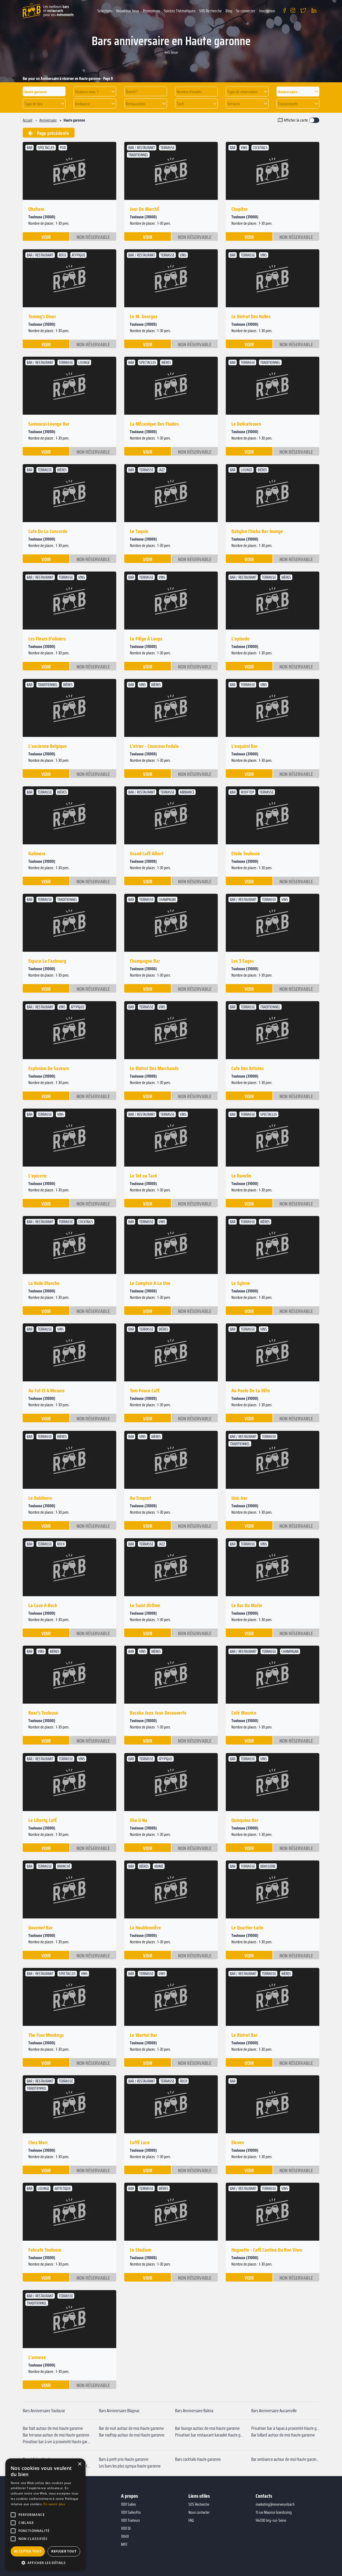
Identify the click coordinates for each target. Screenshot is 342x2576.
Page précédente (51, 133)
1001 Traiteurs (131, 2520)
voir (46, 237)
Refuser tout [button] (64, 2551)
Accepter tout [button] (28, 2551)
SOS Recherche (210, 11)
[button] (95, 92)
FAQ (191, 2520)
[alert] (45, 2515)
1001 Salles (129, 2504)
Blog (229, 11)
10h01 (125, 2536)
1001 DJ (126, 2528)
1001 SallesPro (131, 2512)
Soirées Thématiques (180, 11)
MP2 (124, 2544)
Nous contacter (199, 2512)
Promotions (151, 11)
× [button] (79, 2464)
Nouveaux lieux (128, 11)
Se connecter (246, 11)
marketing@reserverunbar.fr (275, 2504)
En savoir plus (54, 2504)
